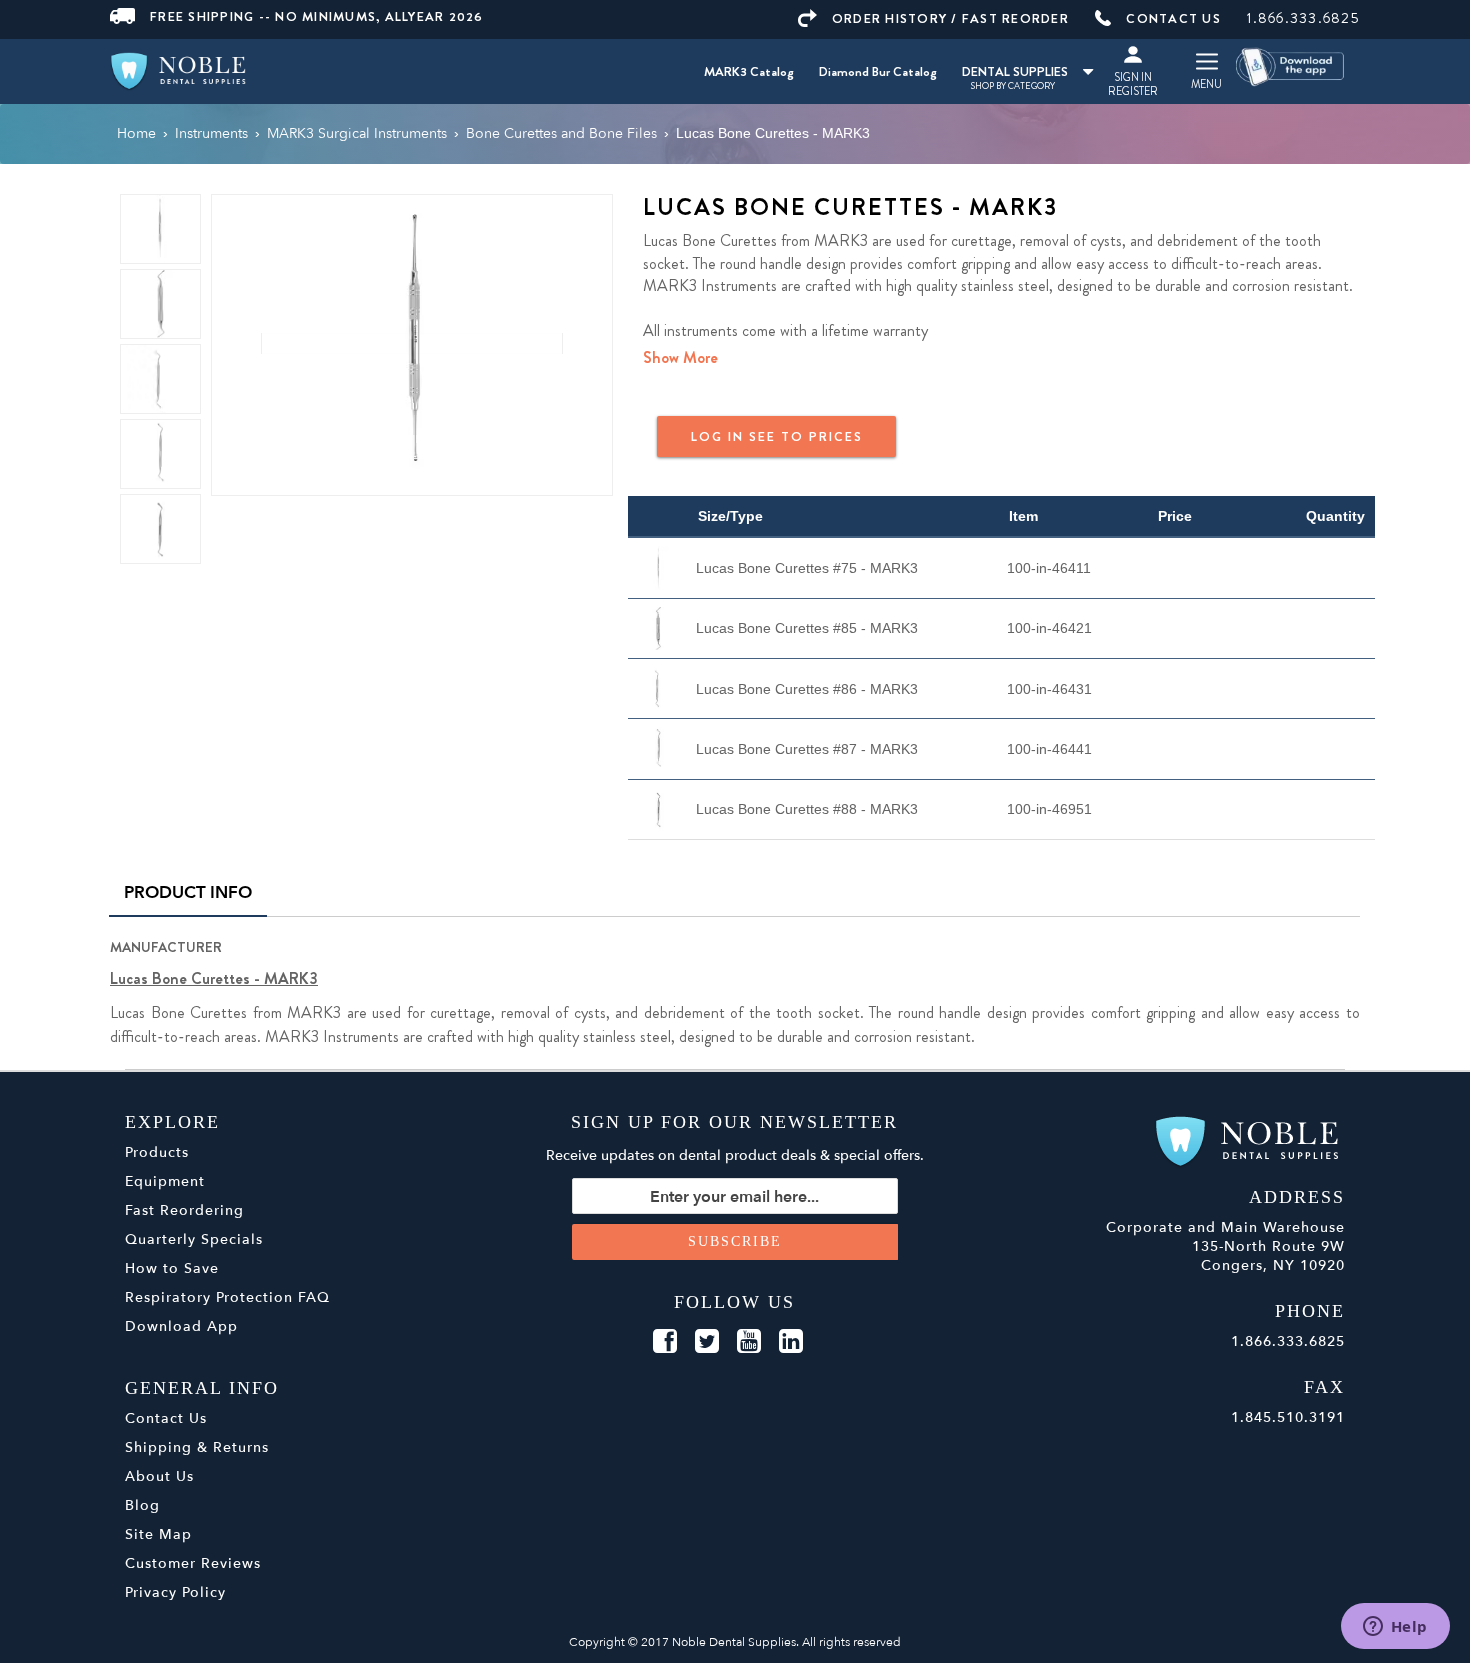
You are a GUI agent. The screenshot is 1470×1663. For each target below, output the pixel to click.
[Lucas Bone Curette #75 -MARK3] (412, 343)
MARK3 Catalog (749, 71)
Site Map (158, 1534)
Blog (142, 1505)
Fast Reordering (184, 1210)
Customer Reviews (193, 1563)
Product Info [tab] (188, 892)
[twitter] (707, 1342)
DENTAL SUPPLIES (1015, 71)
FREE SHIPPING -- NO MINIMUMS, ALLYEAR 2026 (317, 16)
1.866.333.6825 (1303, 18)
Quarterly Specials (194, 1239)
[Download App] (1291, 65)
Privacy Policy (175, 1592)
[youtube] (749, 1342)
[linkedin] (791, 1342)
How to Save (172, 1268)
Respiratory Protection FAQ (227, 1297)
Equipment (165, 1181)
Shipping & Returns (197, 1447)
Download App (181, 1326)
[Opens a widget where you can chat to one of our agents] (1395, 1628)
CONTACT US (1173, 18)
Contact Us (166, 1418)
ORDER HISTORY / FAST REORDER (950, 18)
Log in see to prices (777, 436)
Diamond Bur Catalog (878, 71)
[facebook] (665, 1342)
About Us (159, 1476)
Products (157, 1152)
